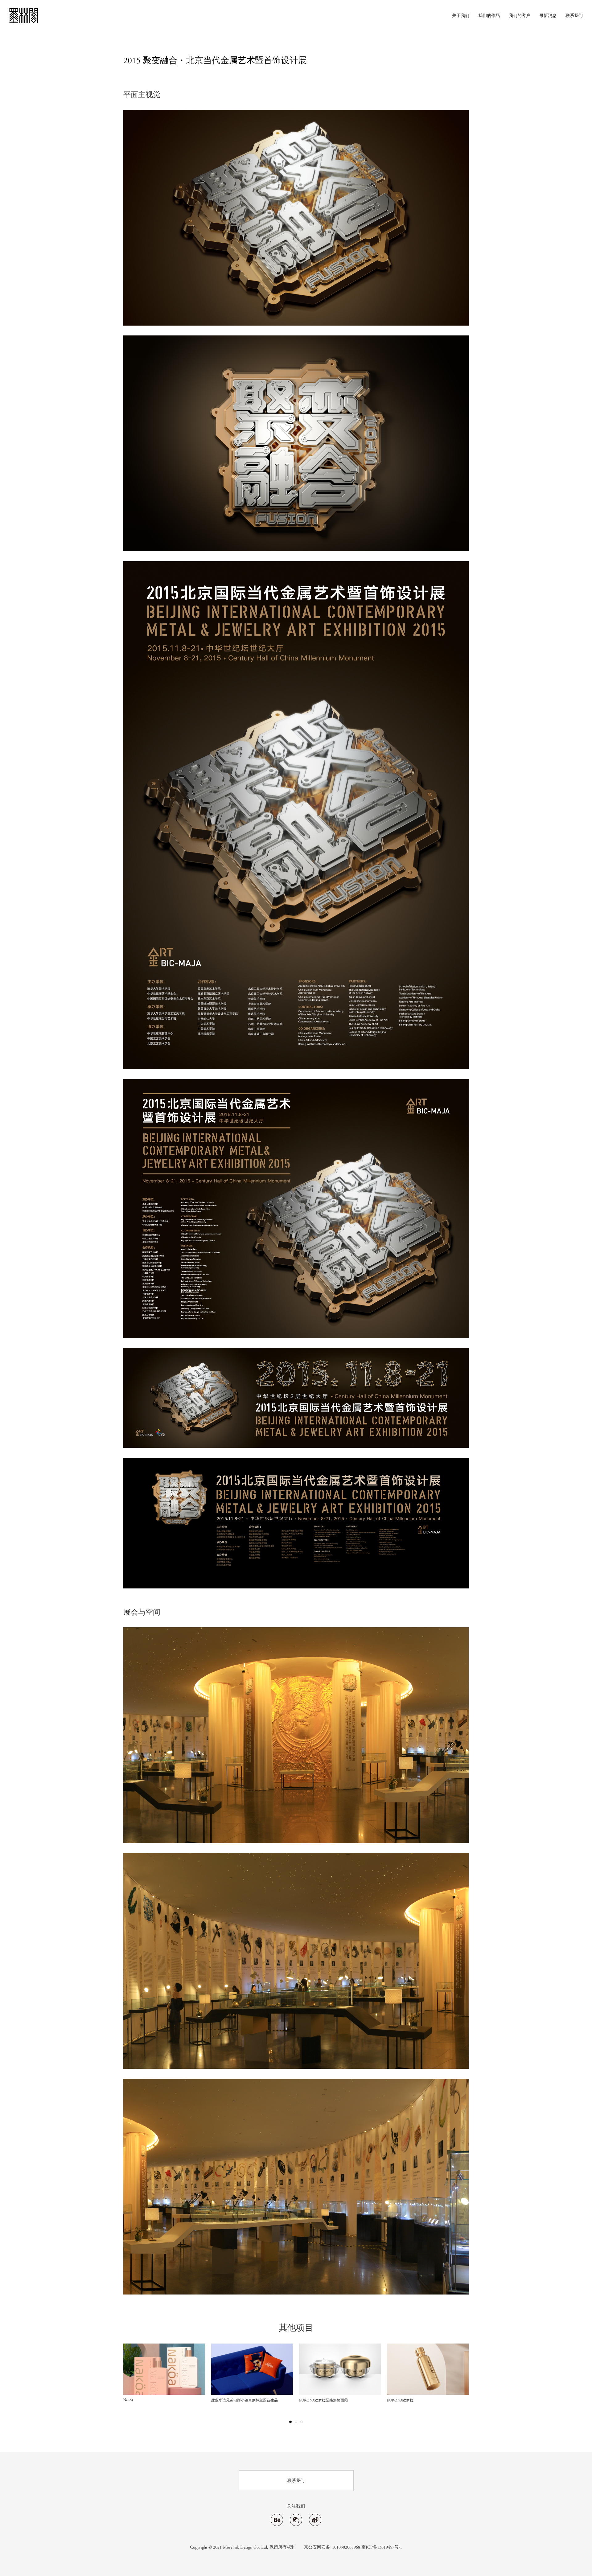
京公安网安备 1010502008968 (332, 2547)
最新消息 (548, 16)
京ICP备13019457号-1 (382, 2547)
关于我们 (461, 16)
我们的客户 (520, 16)
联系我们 (574, 16)
